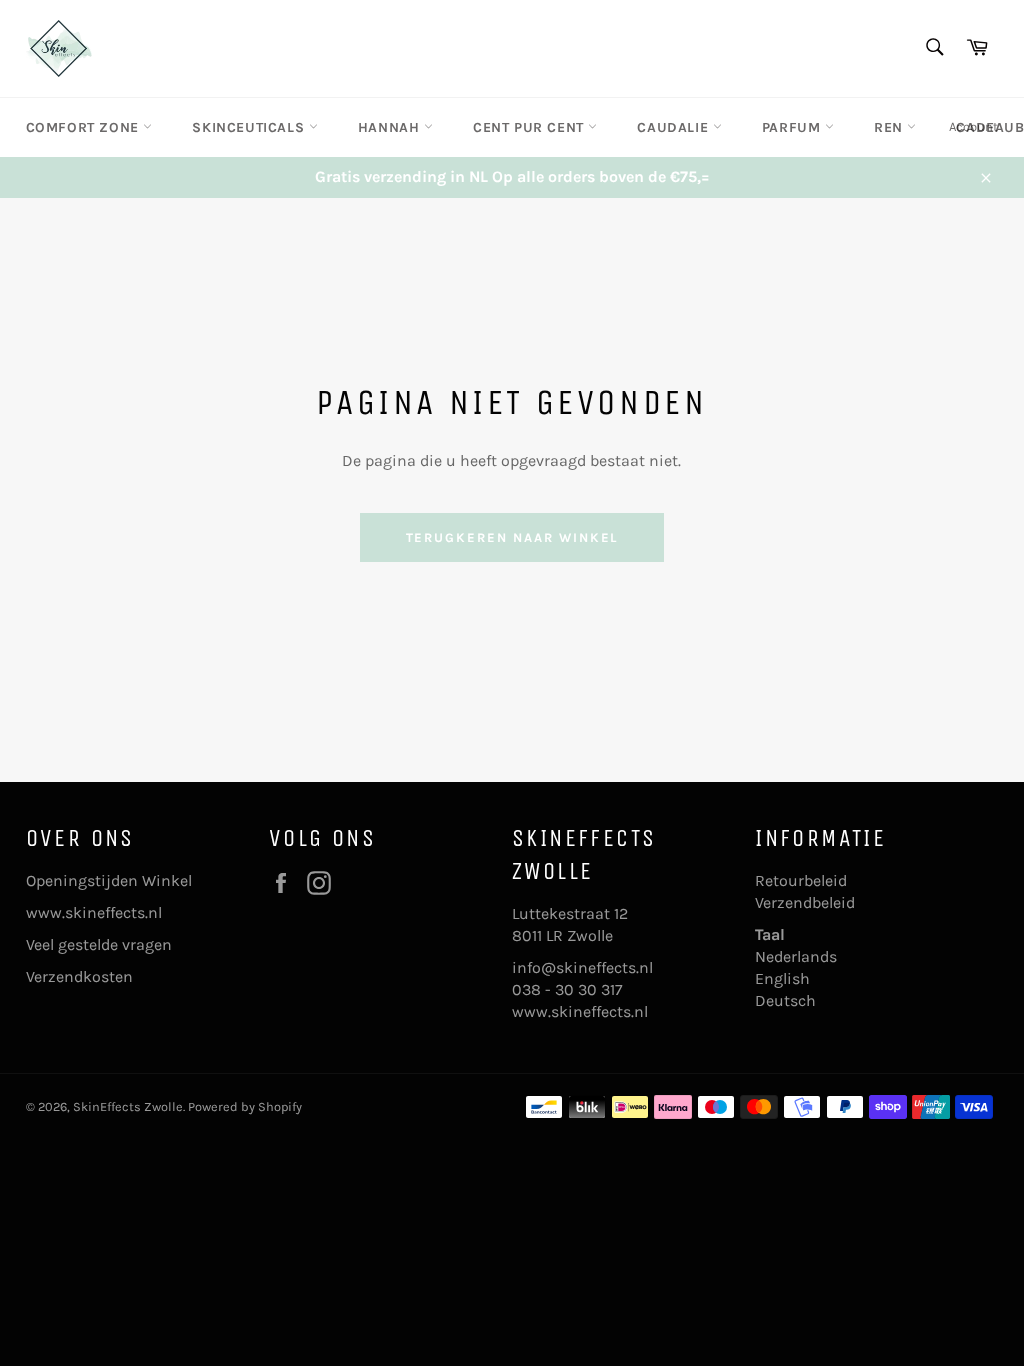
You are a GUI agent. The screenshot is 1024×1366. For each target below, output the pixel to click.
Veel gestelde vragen (99, 944)
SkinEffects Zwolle (128, 1106)
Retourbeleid (801, 880)
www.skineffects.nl (94, 912)
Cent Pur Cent (530, 127)
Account (973, 126)
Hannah (391, 127)
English (782, 978)
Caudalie (674, 127)
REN (890, 127)
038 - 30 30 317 (567, 989)
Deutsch (785, 1000)
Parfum (793, 127)
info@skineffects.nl (582, 967)
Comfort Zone (85, 127)
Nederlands (796, 956)
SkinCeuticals (250, 127)
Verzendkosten (79, 976)
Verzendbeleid (805, 902)
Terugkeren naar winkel (512, 537)
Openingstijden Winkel (109, 880)
